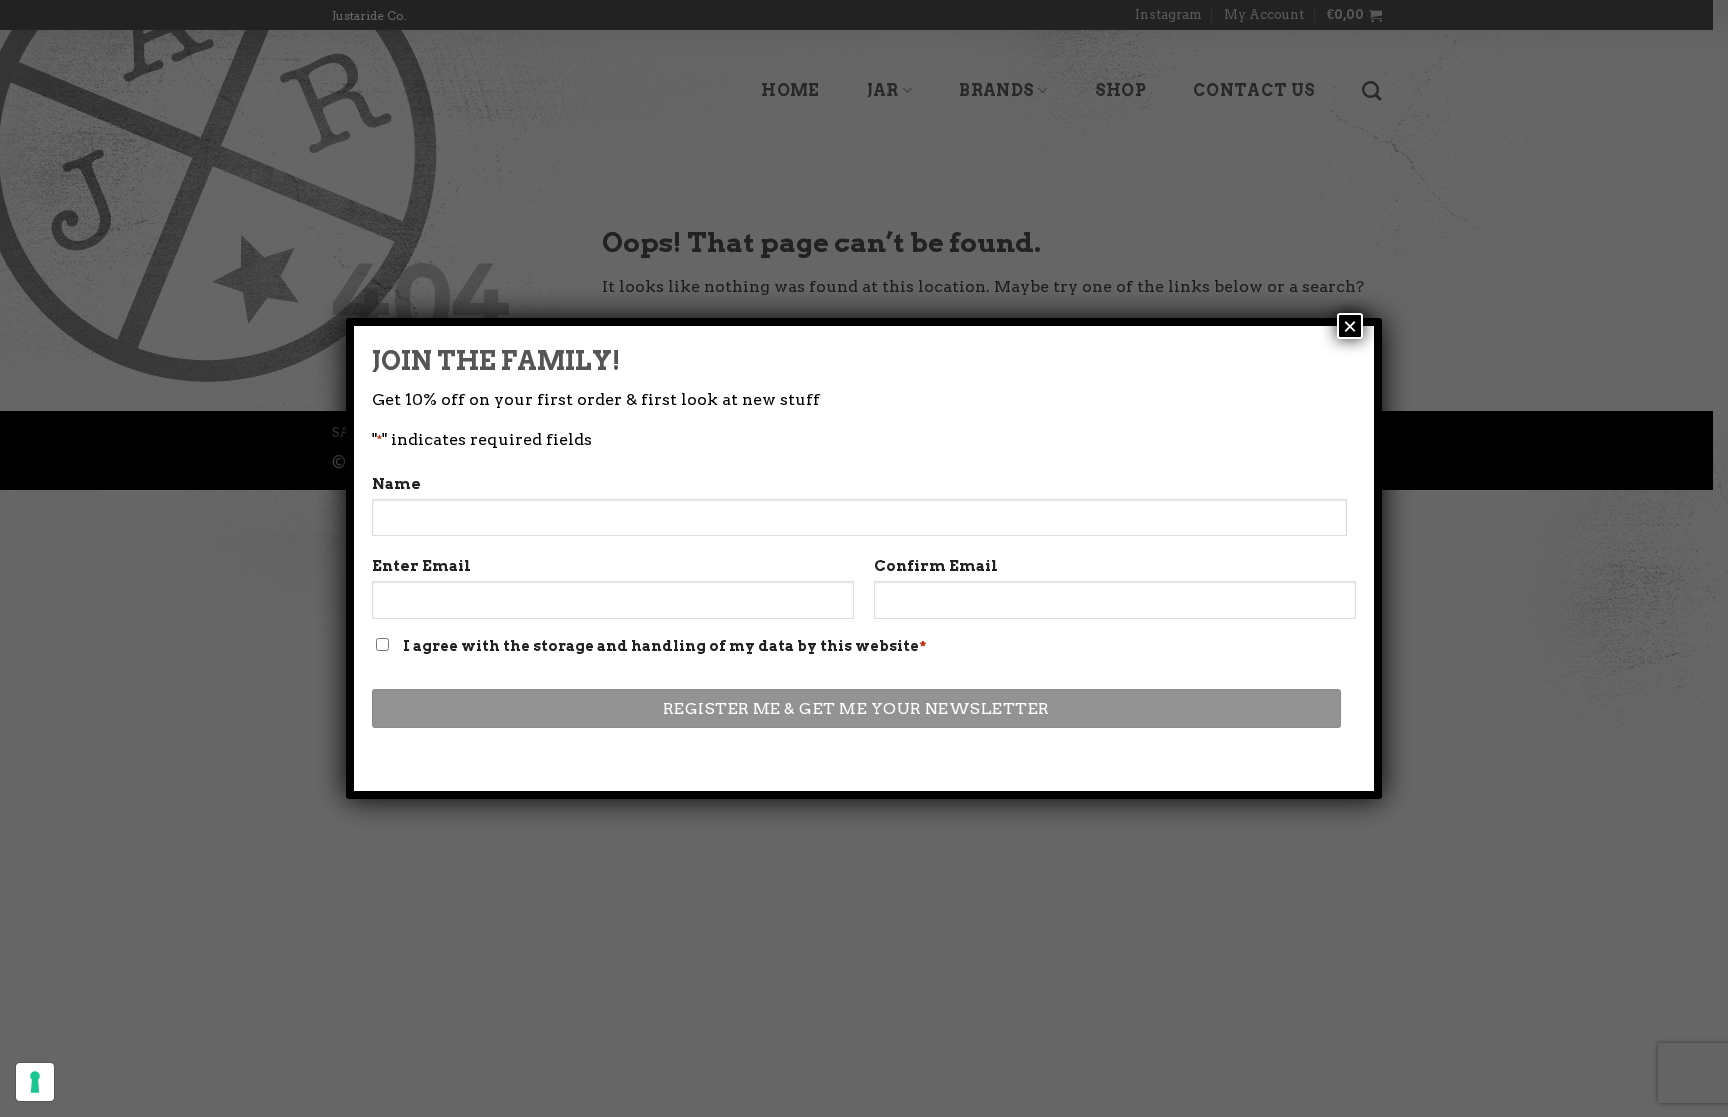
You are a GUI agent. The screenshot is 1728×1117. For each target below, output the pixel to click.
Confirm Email (936, 566)
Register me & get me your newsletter (856, 708)
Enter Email (421, 566)
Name (396, 484)
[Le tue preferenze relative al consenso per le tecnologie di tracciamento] (35, 1082)
